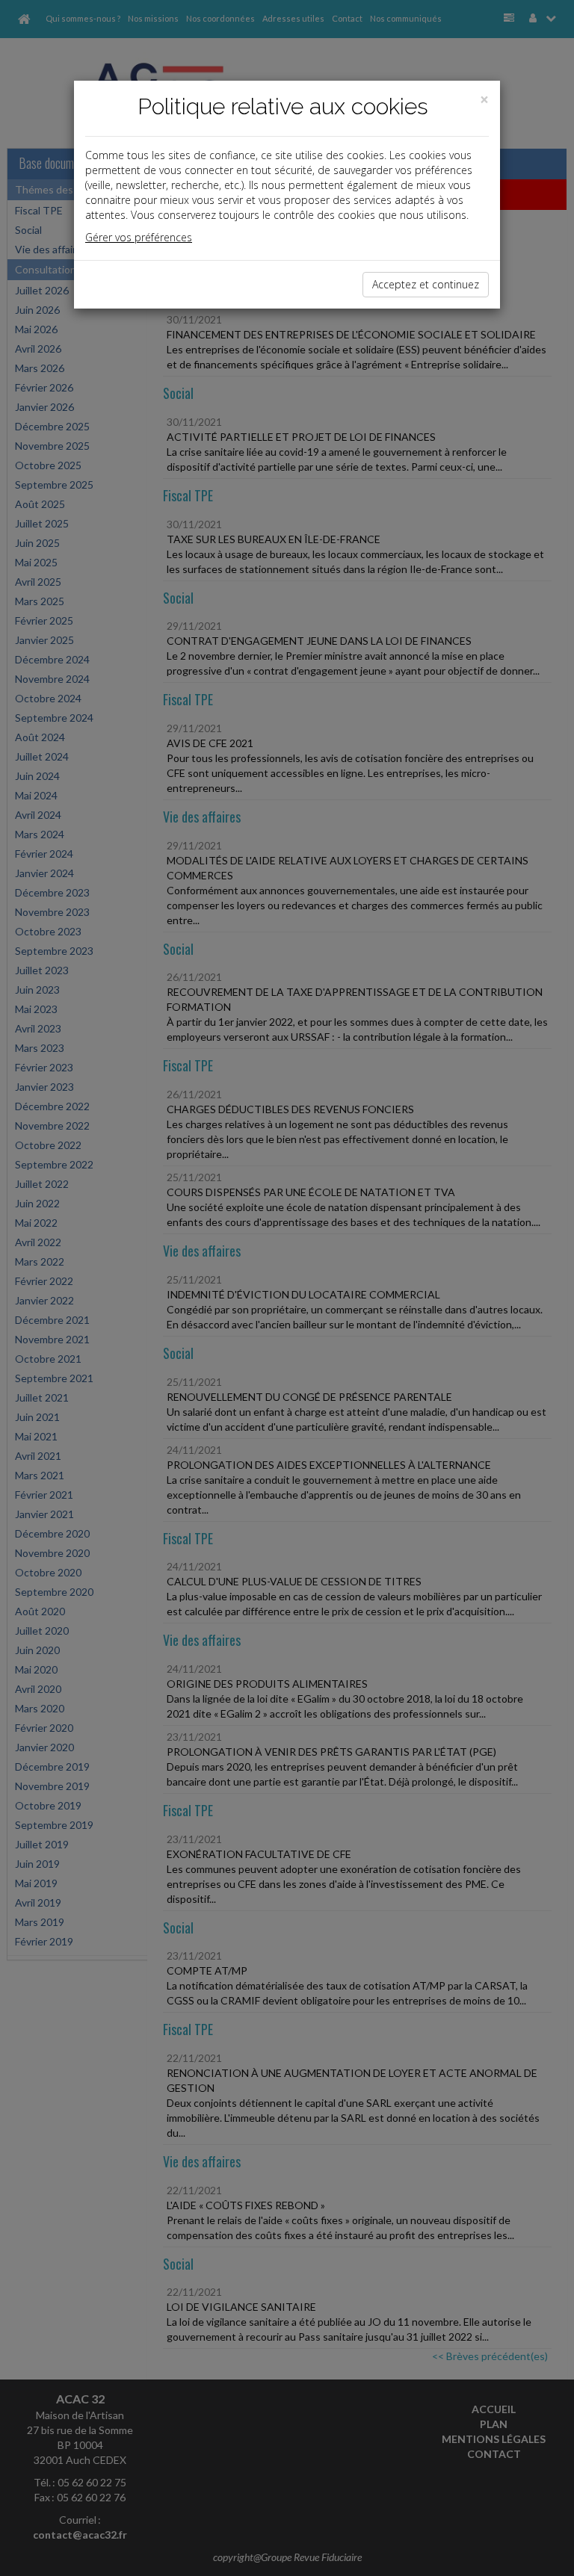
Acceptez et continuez (426, 284)
